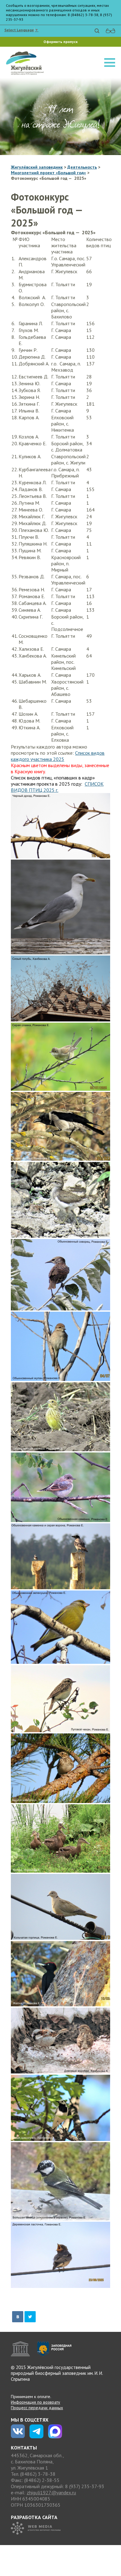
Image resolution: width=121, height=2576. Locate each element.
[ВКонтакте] (18, 2317)
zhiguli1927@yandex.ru (51, 2492)
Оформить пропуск (60, 42)
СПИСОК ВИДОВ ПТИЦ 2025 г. (57, 787)
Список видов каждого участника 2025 (58, 756)
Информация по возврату (36, 2402)
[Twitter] (30, 2317)
